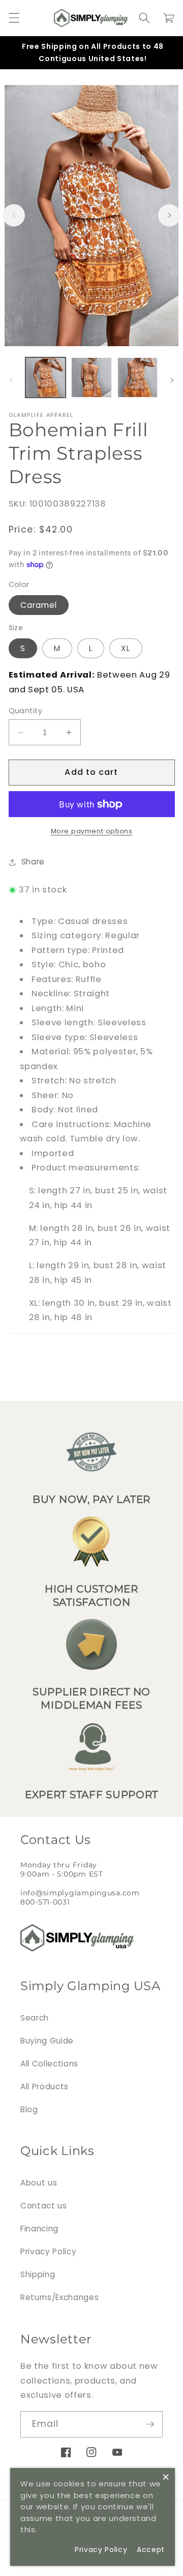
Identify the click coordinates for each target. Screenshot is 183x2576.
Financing (39, 2229)
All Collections (49, 2064)
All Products (44, 2087)
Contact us (44, 2206)
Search (35, 2018)
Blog (29, 2109)
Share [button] (33, 862)
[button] (14, 18)
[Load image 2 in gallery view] (91, 378)
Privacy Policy (48, 2251)
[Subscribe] (150, 2424)
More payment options (92, 831)
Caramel (39, 605)
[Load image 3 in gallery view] (138, 378)
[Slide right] (169, 215)
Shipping (38, 2274)
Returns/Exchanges (59, 2297)
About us (39, 2183)
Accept (151, 2550)
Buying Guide (47, 2041)
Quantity (26, 711)
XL (126, 648)
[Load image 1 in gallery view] (46, 378)
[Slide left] (14, 215)
